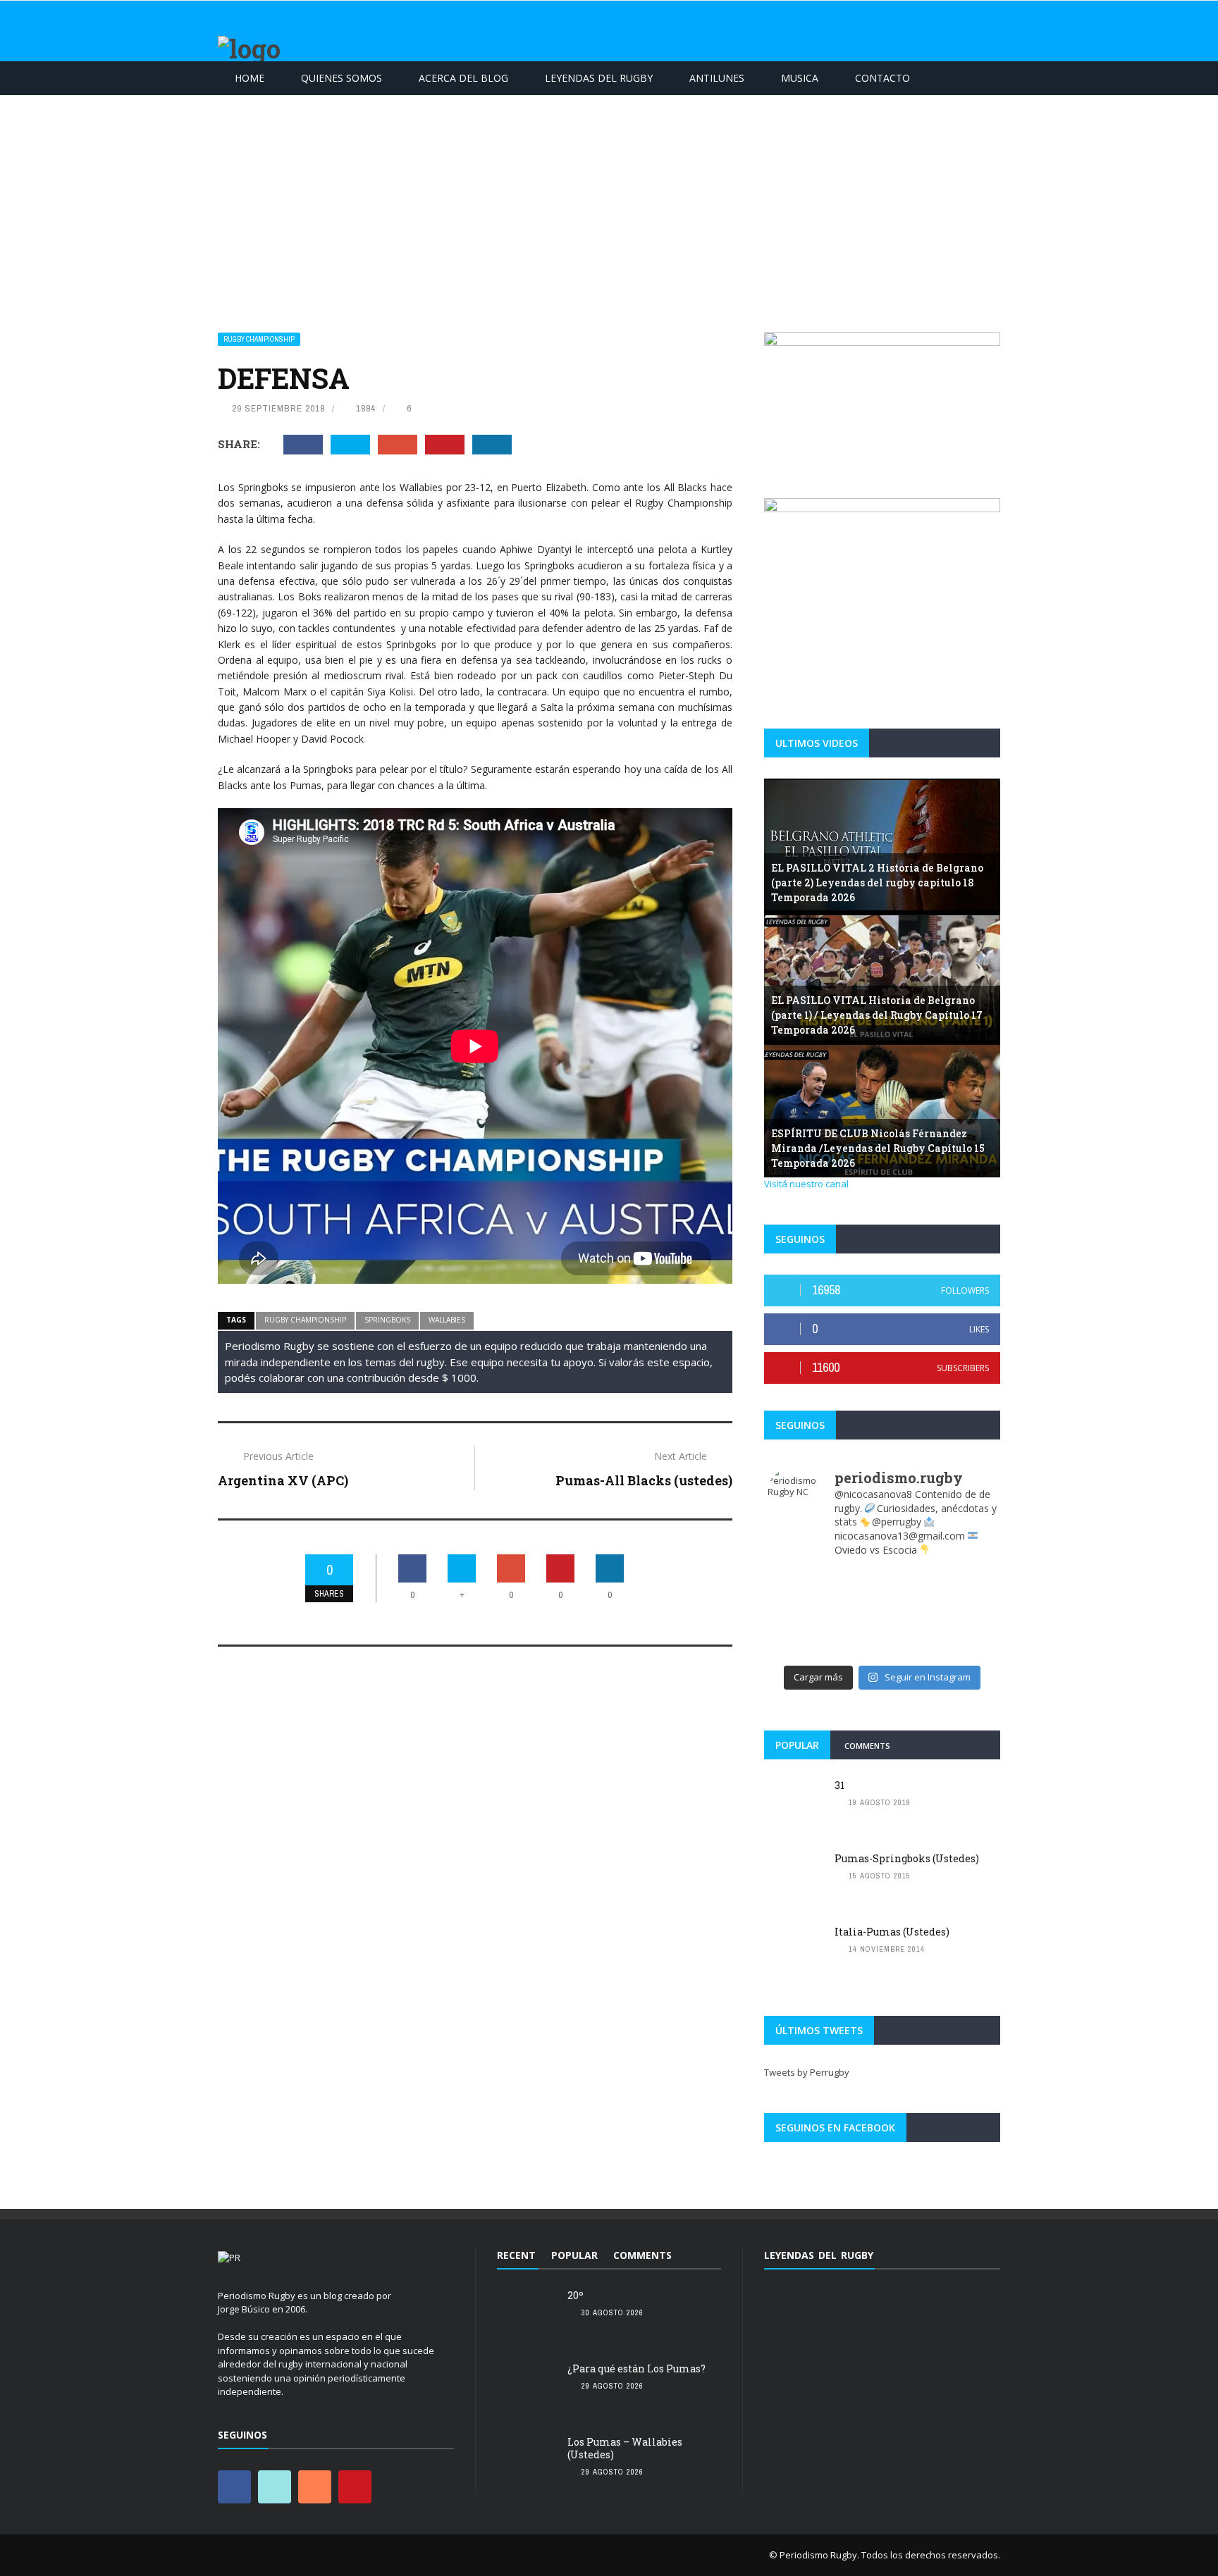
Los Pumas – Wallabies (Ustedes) (625, 2448)
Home (250, 78)
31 (839, 1785)
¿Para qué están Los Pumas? (636, 2368)
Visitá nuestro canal (806, 1184)
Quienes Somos (342, 78)
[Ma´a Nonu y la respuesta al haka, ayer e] (853, 1613)
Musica (800, 78)
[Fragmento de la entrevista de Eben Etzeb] (968, 1631)
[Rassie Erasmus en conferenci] (853, 1594)
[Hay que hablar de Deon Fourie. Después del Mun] (968, 1594)
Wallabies (447, 1320)
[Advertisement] (609, 201)
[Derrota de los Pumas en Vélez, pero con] (796, 1631)
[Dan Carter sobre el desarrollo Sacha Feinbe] (968, 1576)
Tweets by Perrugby (807, 2072)
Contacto (882, 78)
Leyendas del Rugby (599, 78)
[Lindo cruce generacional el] (968, 1613)
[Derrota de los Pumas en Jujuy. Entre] (796, 1576)
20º (576, 2295)
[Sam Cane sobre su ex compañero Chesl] (796, 1594)
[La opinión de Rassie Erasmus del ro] (796, 1649)
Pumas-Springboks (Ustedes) (907, 1858)
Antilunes (717, 78)
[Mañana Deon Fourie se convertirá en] (853, 1576)
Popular (797, 1745)
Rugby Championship (259, 339)
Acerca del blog (463, 78)
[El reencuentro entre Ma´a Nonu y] (853, 1649)
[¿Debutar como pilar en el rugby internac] (853, 1631)
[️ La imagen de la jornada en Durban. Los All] (911, 1613)
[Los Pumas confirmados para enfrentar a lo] (911, 1631)
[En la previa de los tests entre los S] (911, 1594)
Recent (516, 2255)
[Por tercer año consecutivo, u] (796, 1613)
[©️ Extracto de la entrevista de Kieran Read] (968, 1649)
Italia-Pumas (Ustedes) (892, 1932)
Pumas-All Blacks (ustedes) (644, 1480)
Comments (867, 1746)
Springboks (387, 1320)
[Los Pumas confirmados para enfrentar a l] (911, 1576)
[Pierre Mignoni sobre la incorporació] (911, 1649)
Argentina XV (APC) (283, 1480)
